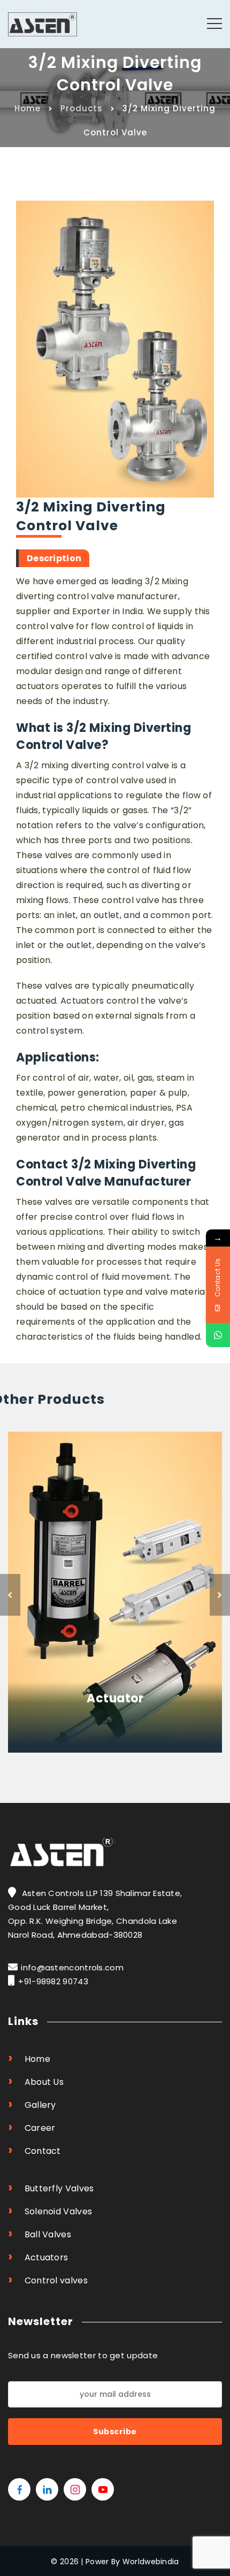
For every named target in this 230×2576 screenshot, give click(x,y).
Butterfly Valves (51, 2187)
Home (28, 108)
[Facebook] (19, 2489)
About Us (36, 2081)
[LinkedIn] (47, 2489)
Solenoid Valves (50, 2210)
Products (82, 108)
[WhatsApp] (218, 1335)
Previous (10, 1595)
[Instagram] (75, 2489)
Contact (34, 2150)
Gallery (32, 2104)
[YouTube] (103, 2489)
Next (220, 1595)
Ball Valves (40, 2233)
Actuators (38, 2256)
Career (32, 2127)
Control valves (48, 2279)
